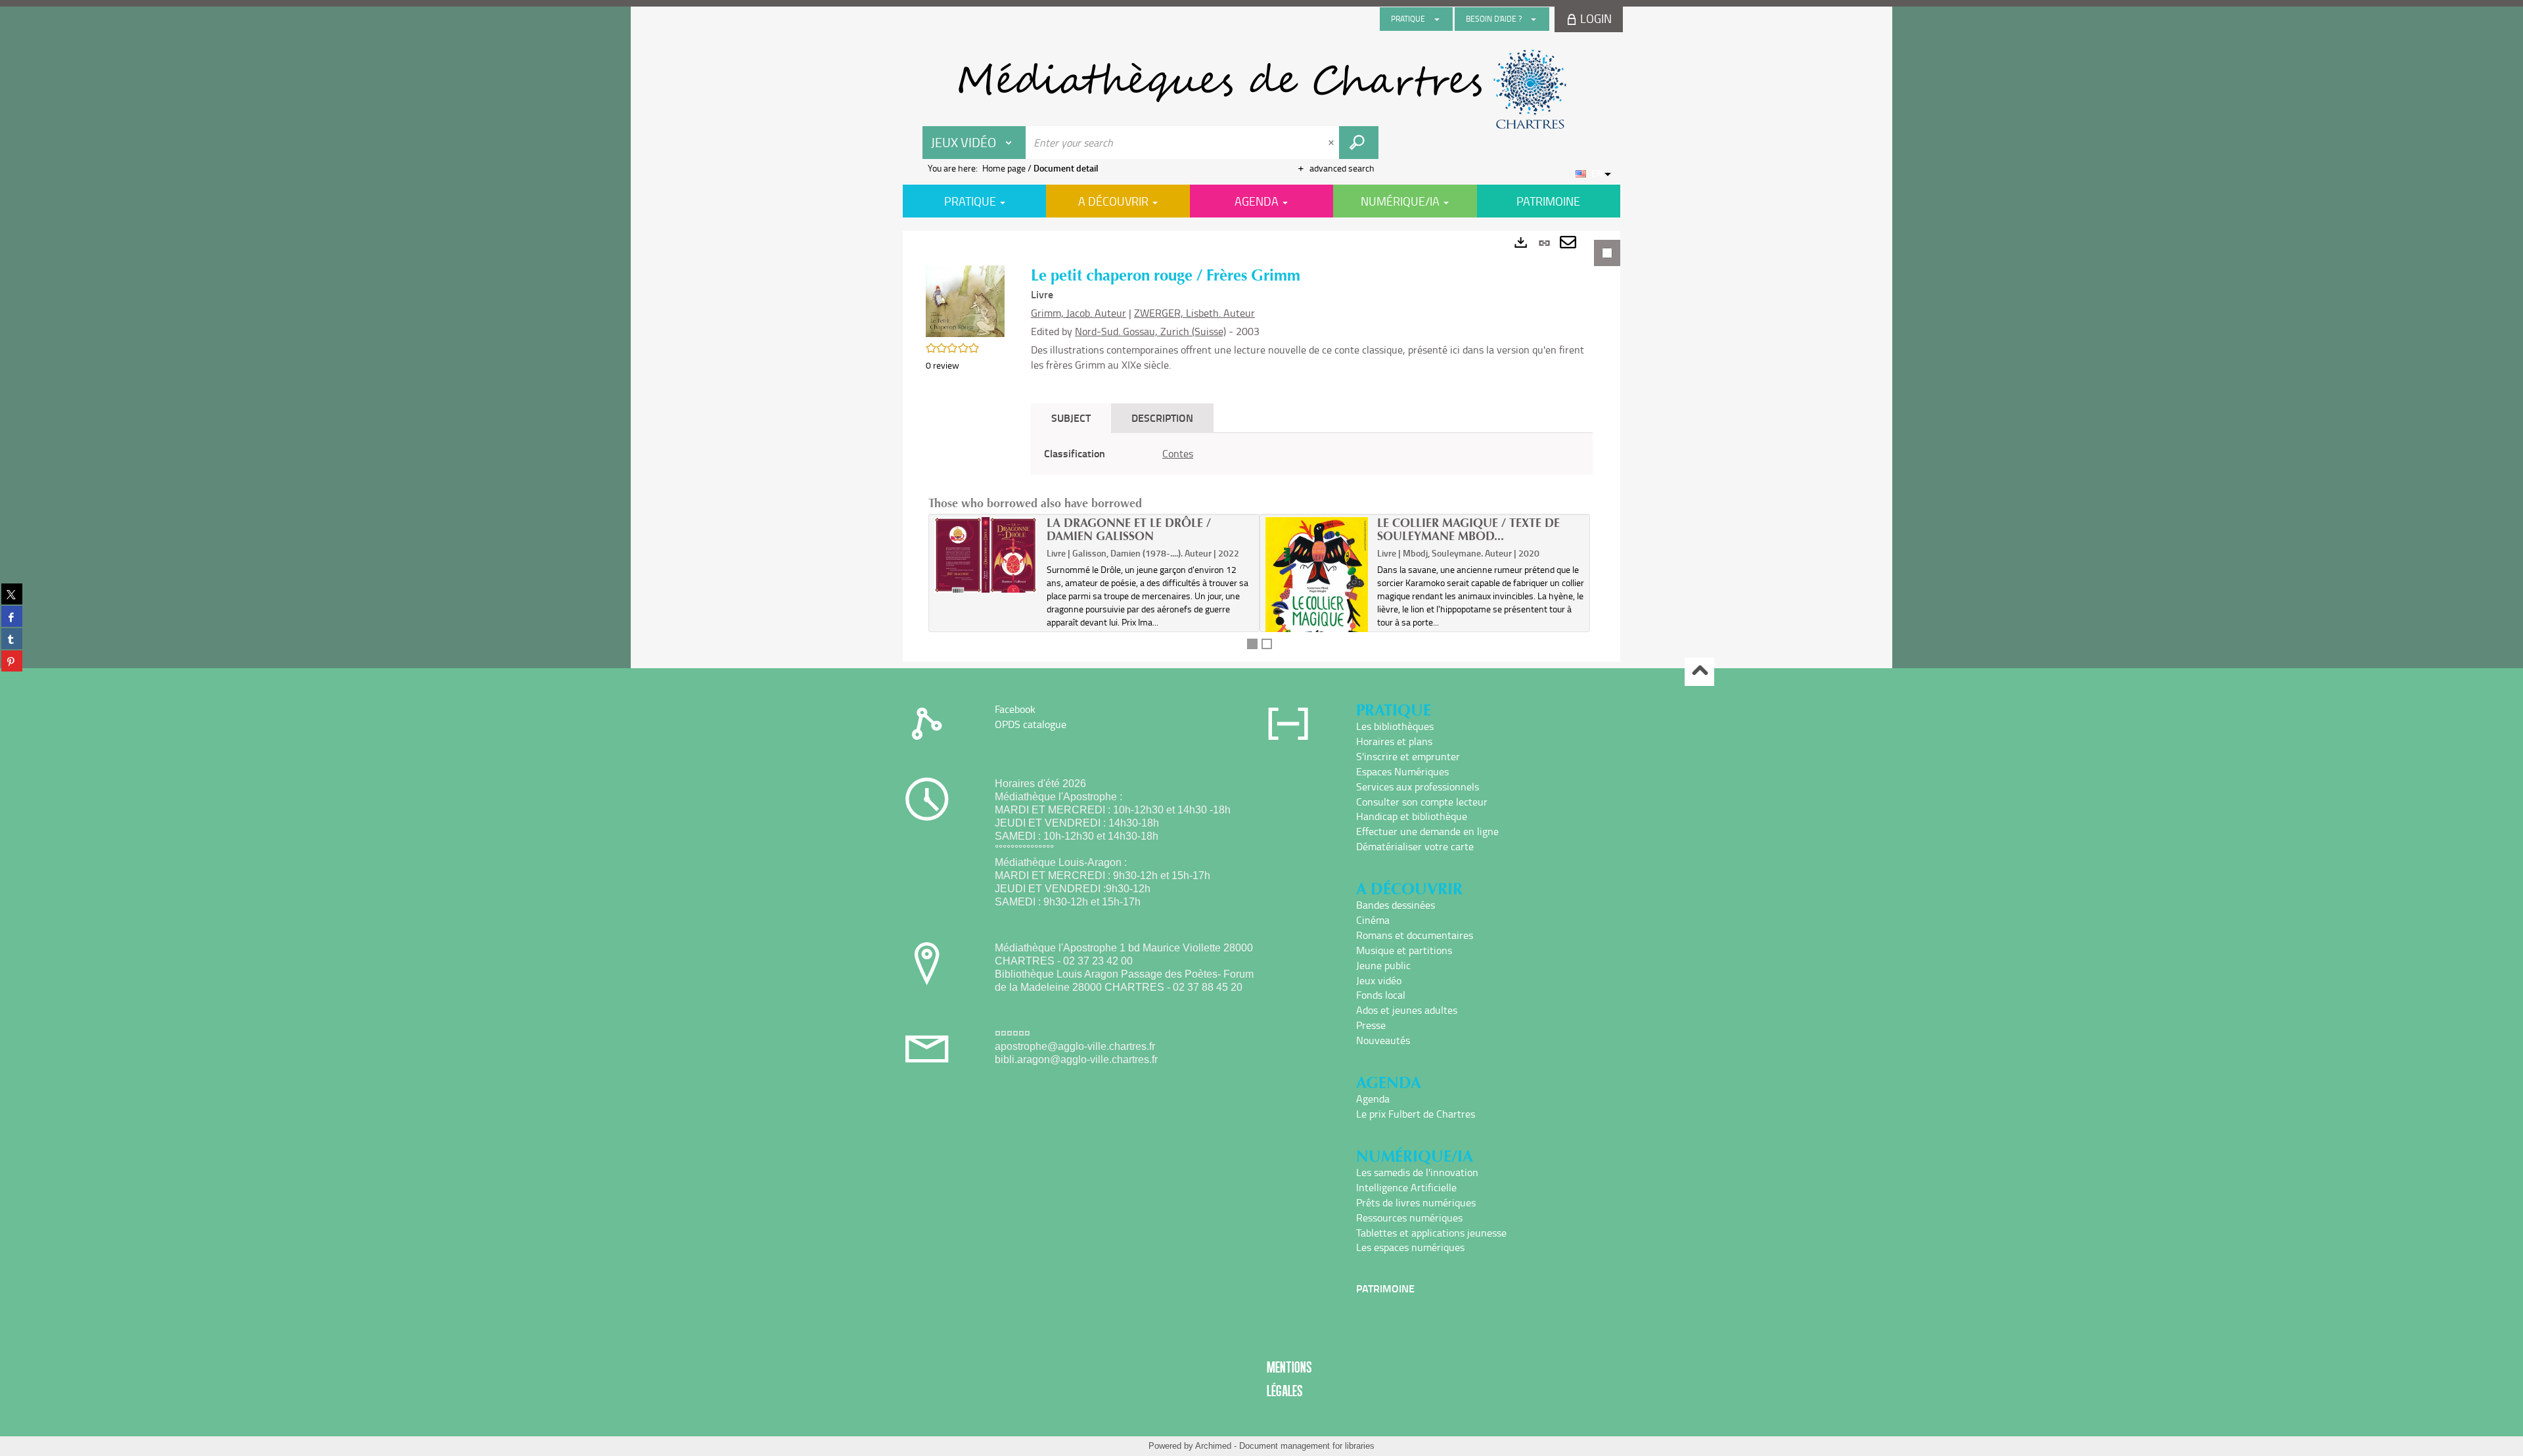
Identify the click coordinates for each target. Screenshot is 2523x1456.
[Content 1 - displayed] (1252, 644)
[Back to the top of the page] (1699, 672)
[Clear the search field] (1332, 143)
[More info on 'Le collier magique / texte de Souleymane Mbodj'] (1317, 584)
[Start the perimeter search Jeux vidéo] (1359, 143)
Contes (1178, 453)
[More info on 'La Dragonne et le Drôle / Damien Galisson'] (986, 555)
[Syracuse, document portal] (1261, 89)
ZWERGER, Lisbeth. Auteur (1194, 313)
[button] (965, 300)
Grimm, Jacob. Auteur (1079, 313)
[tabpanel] (1261, 446)
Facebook (1015, 709)
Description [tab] (1162, 418)
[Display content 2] (1267, 644)
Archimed (1213, 1446)
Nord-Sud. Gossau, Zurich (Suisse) (1150, 331)
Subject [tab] (1071, 418)
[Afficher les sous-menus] (1437, 19)
